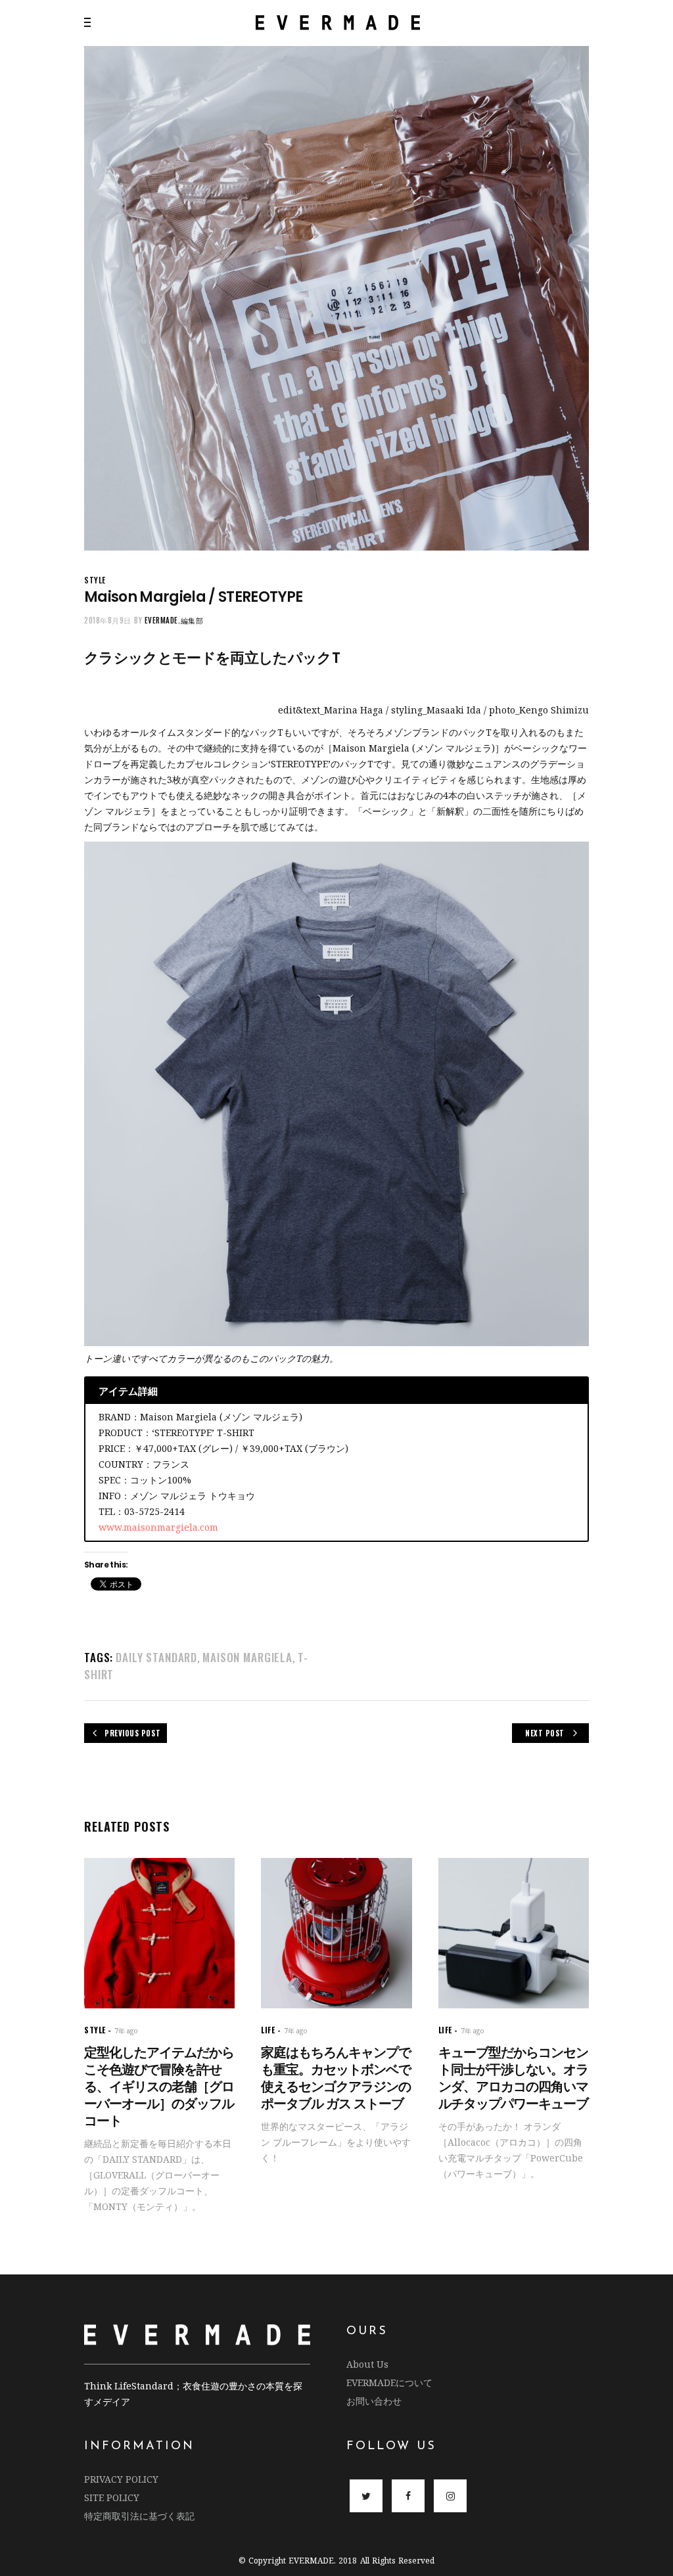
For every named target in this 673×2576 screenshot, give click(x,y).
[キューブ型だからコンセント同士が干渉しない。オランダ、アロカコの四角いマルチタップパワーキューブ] (514, 1933)
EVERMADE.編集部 (174, 620)
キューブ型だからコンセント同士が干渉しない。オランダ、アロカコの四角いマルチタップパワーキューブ (513, 2078)
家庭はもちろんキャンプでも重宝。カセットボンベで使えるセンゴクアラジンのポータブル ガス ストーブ (336, 2078)
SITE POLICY (112, 2497)
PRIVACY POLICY (121, 2479)
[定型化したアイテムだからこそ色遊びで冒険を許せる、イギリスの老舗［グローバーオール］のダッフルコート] (159, 1933)
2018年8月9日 (108, 620)
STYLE (95, 580)
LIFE (268, 2030)
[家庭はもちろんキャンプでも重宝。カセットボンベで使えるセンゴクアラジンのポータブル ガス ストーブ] (336, 1933)
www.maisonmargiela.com (158, 1527)
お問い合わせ (374, 2401)
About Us (367, 2364)
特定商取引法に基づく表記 (139, 2516)
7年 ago (126, 2031)
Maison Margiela (247, 1657)
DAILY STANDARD (156, 1657)
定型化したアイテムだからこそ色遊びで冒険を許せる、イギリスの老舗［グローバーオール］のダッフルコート (159, 2087)
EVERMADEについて (389, 2383)
